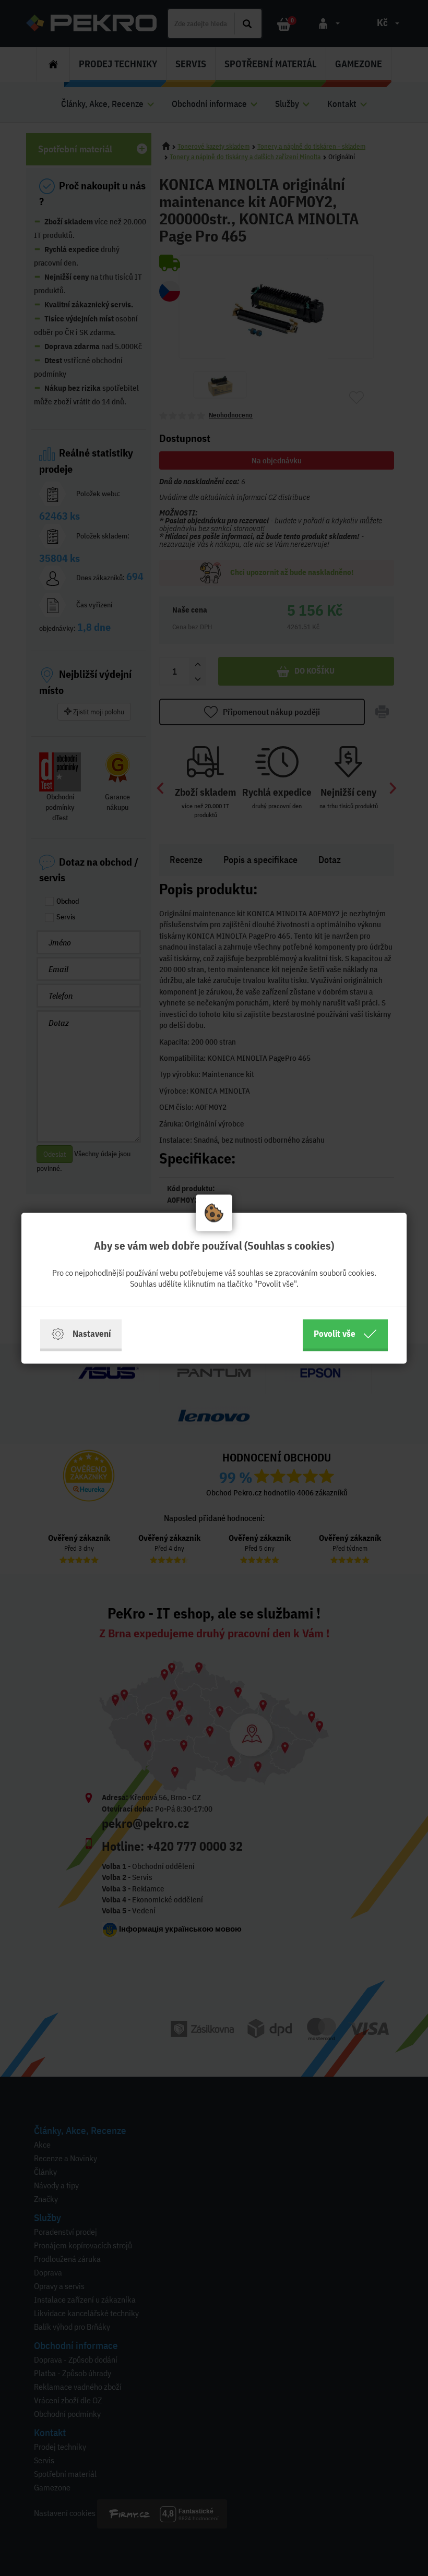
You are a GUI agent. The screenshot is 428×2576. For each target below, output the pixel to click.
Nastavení (92, 1333)
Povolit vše (335, 1333)
